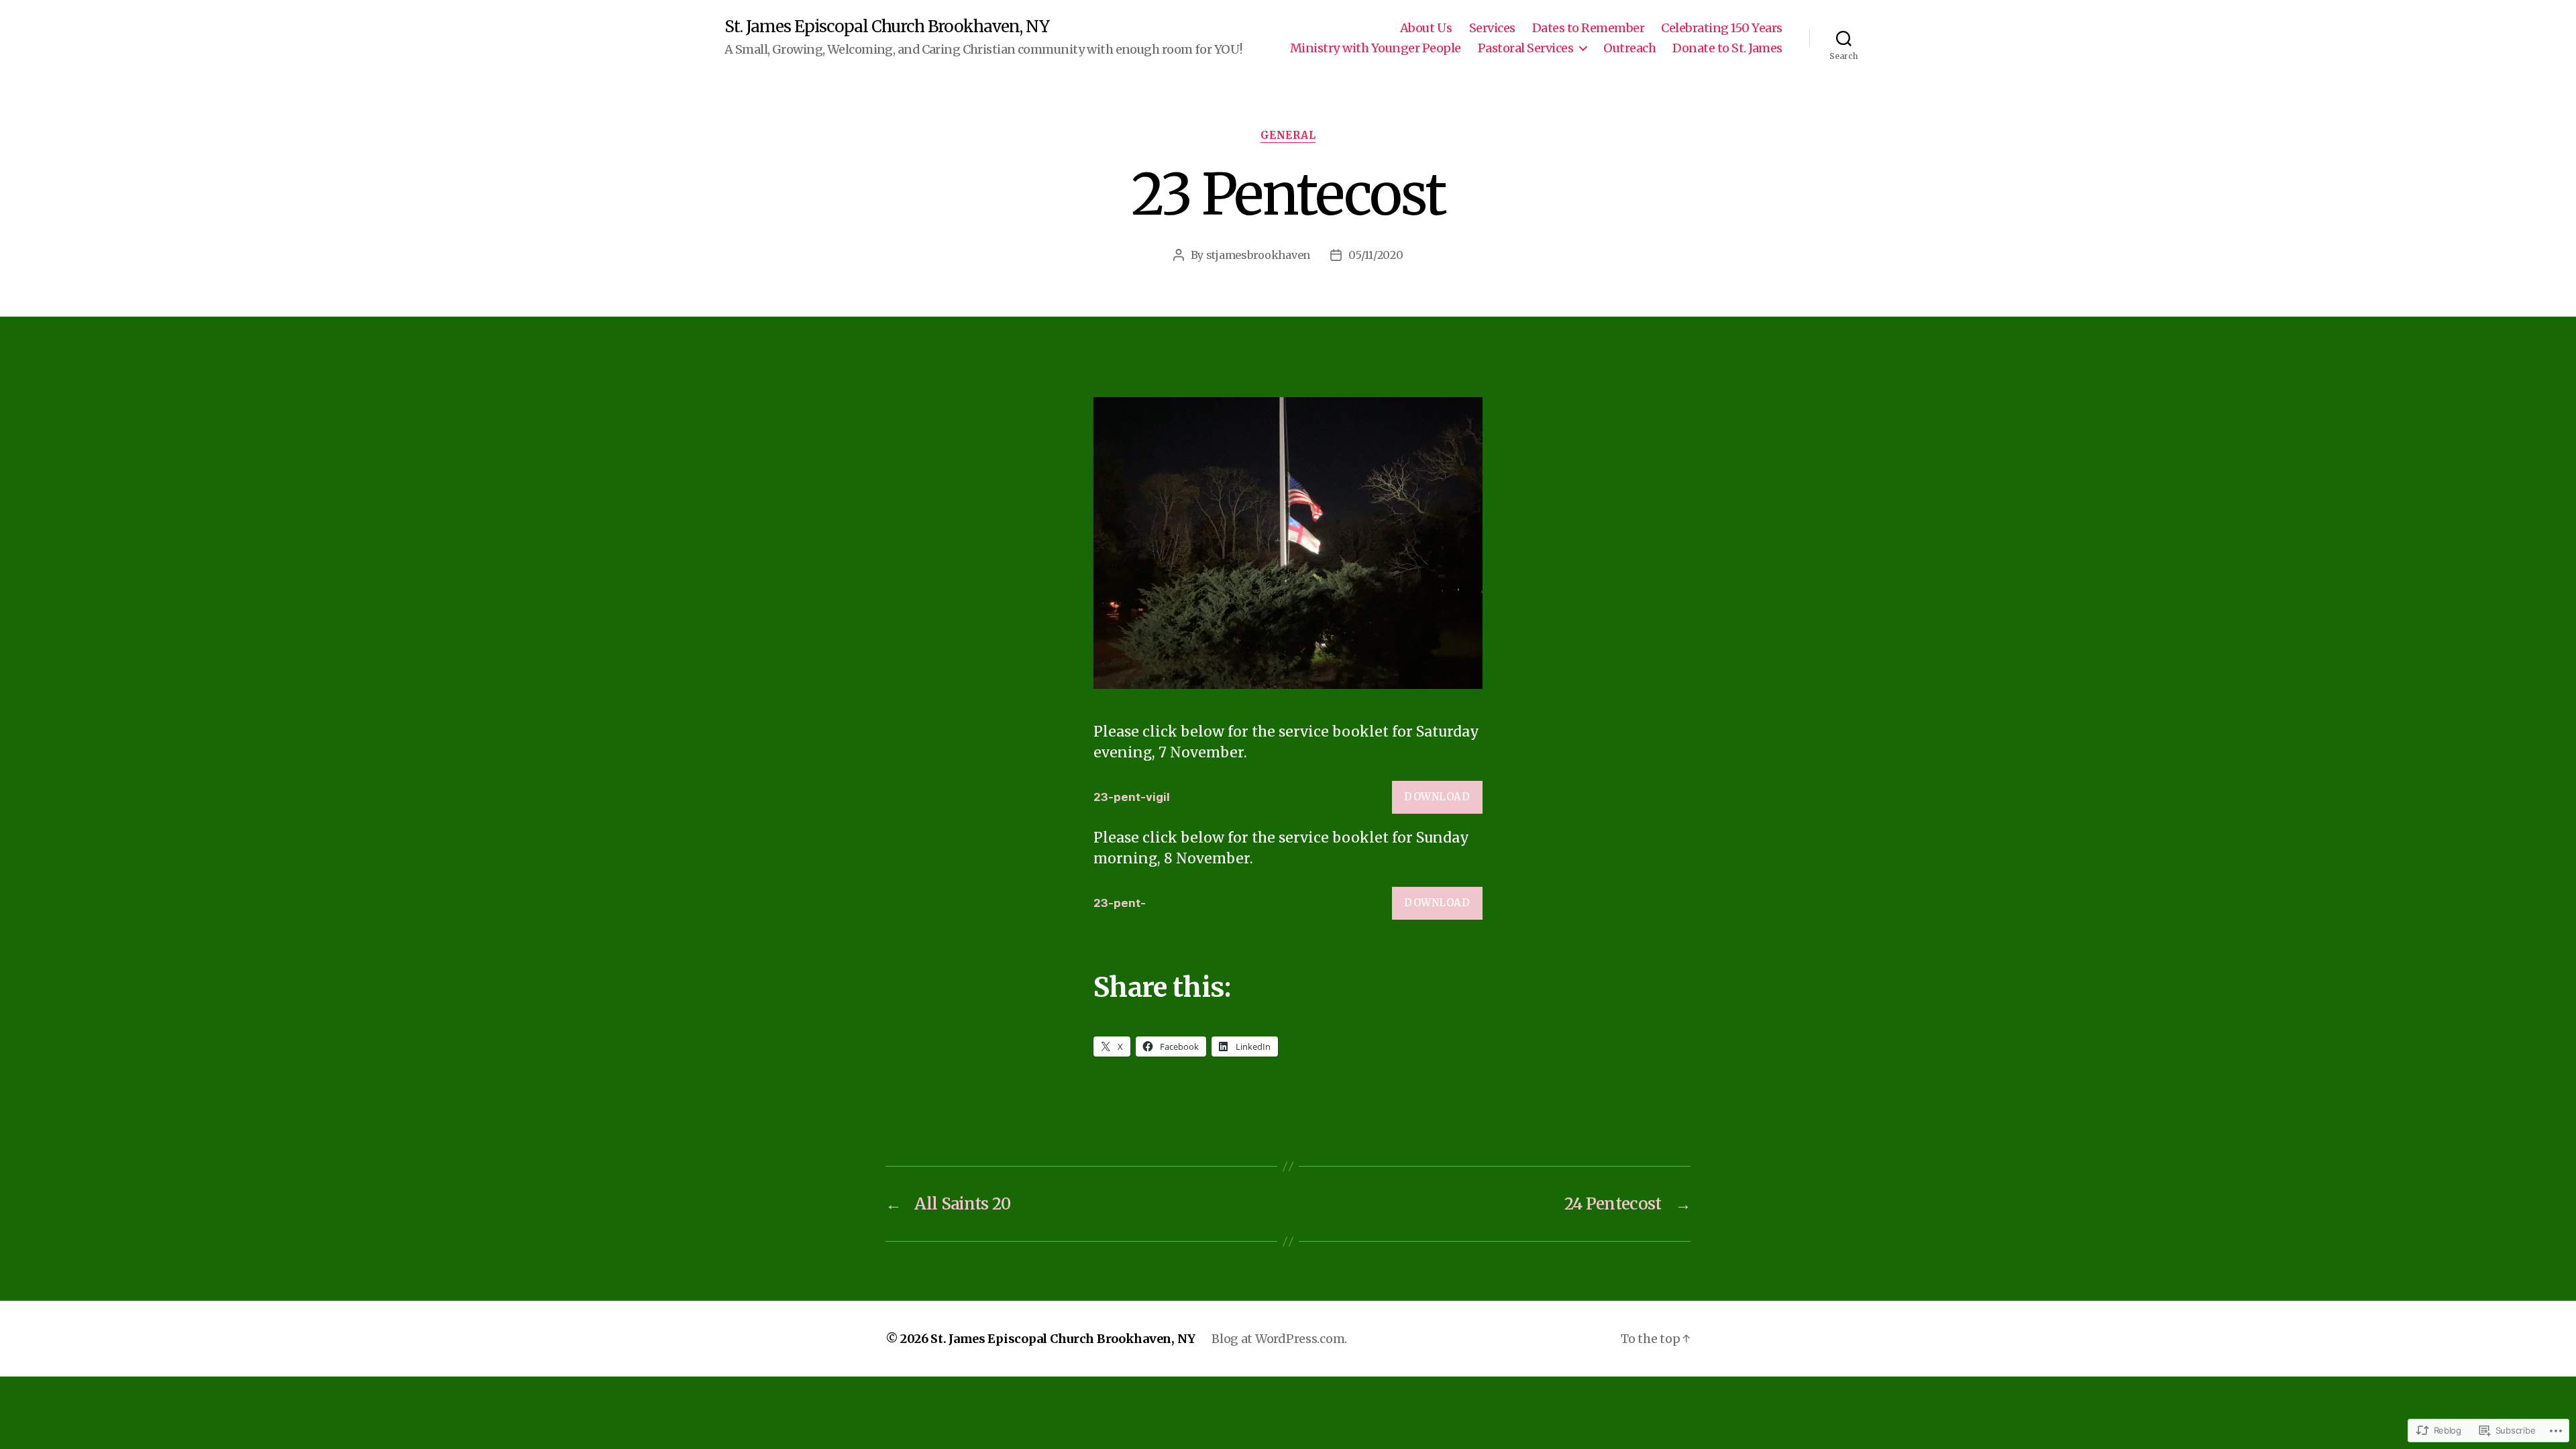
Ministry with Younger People (1376, 48)
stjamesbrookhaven (1258, 255)
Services (1492, 28)
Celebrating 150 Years (1722, 28)
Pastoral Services (1526, 48)
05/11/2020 (1376, 255)
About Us (1426, 28)
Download (1437, 797)
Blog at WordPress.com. (1279, 1339)
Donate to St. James (1727, 48)
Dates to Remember (1589, 28)
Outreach (1629, 48)
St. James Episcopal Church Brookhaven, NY (887, 27)
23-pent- (1120, 903)
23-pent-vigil (1132, 797)
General (1288, 136)
